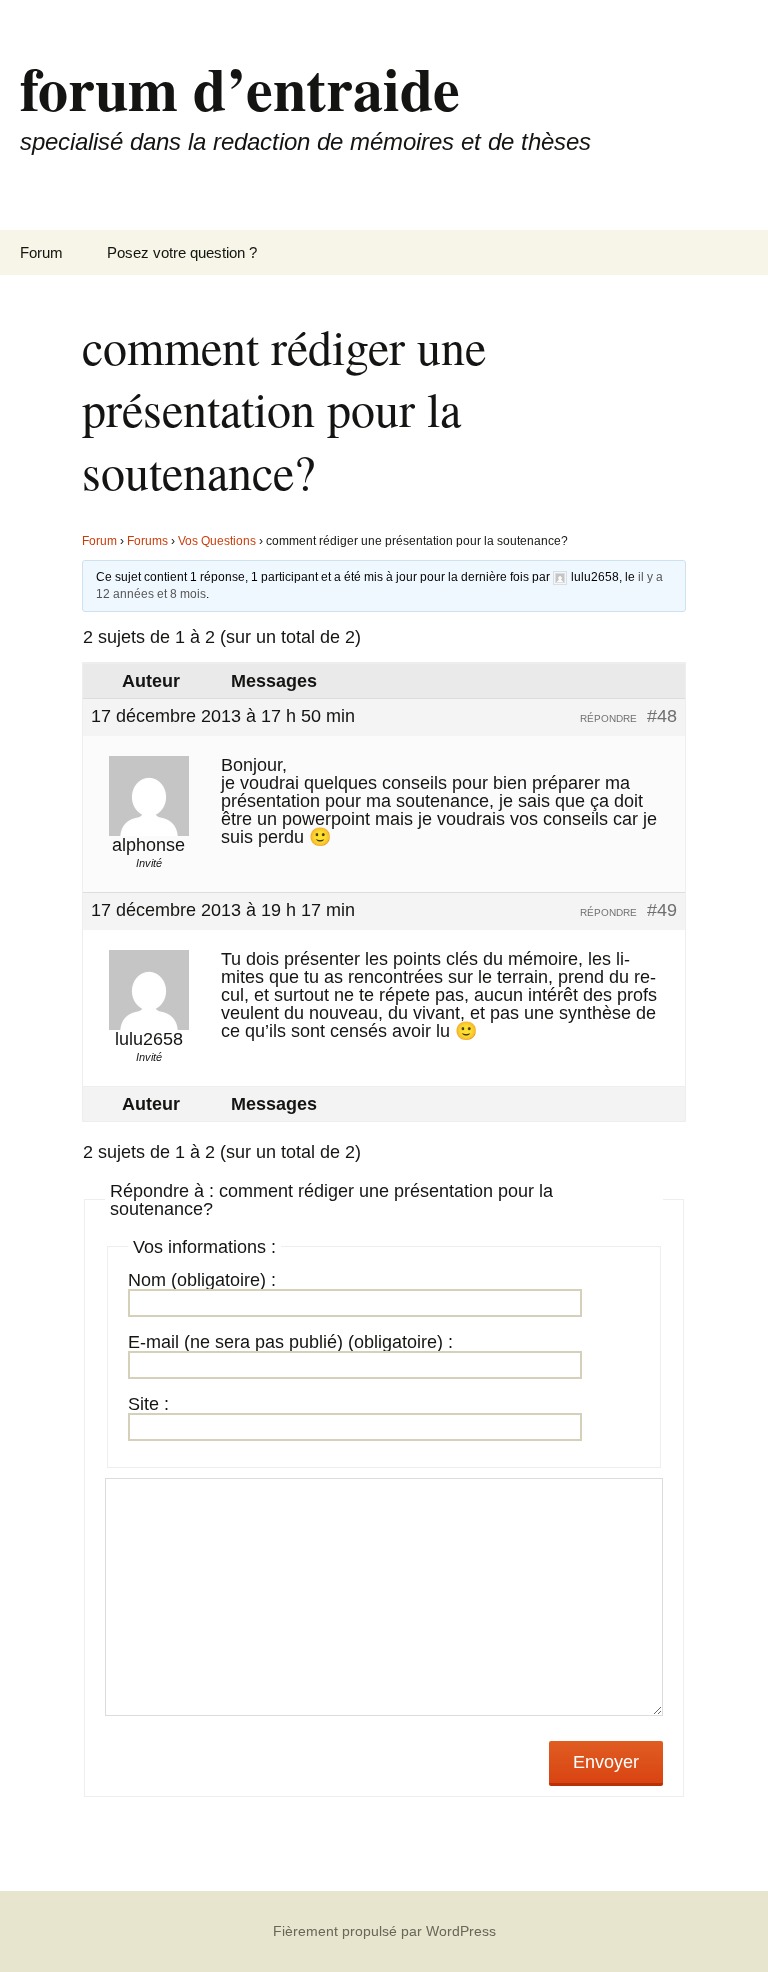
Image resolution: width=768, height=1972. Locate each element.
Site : (148, 1404)
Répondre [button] (608, 718)
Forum (41, 252)
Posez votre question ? (182, 252)
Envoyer (606, 1762)
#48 (662, 716)
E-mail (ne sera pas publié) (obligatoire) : (290, 1342)
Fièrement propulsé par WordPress (384, 1931)
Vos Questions (217, 541)
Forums (147, 541)
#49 (662, 910)
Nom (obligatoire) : (202, 1280)
